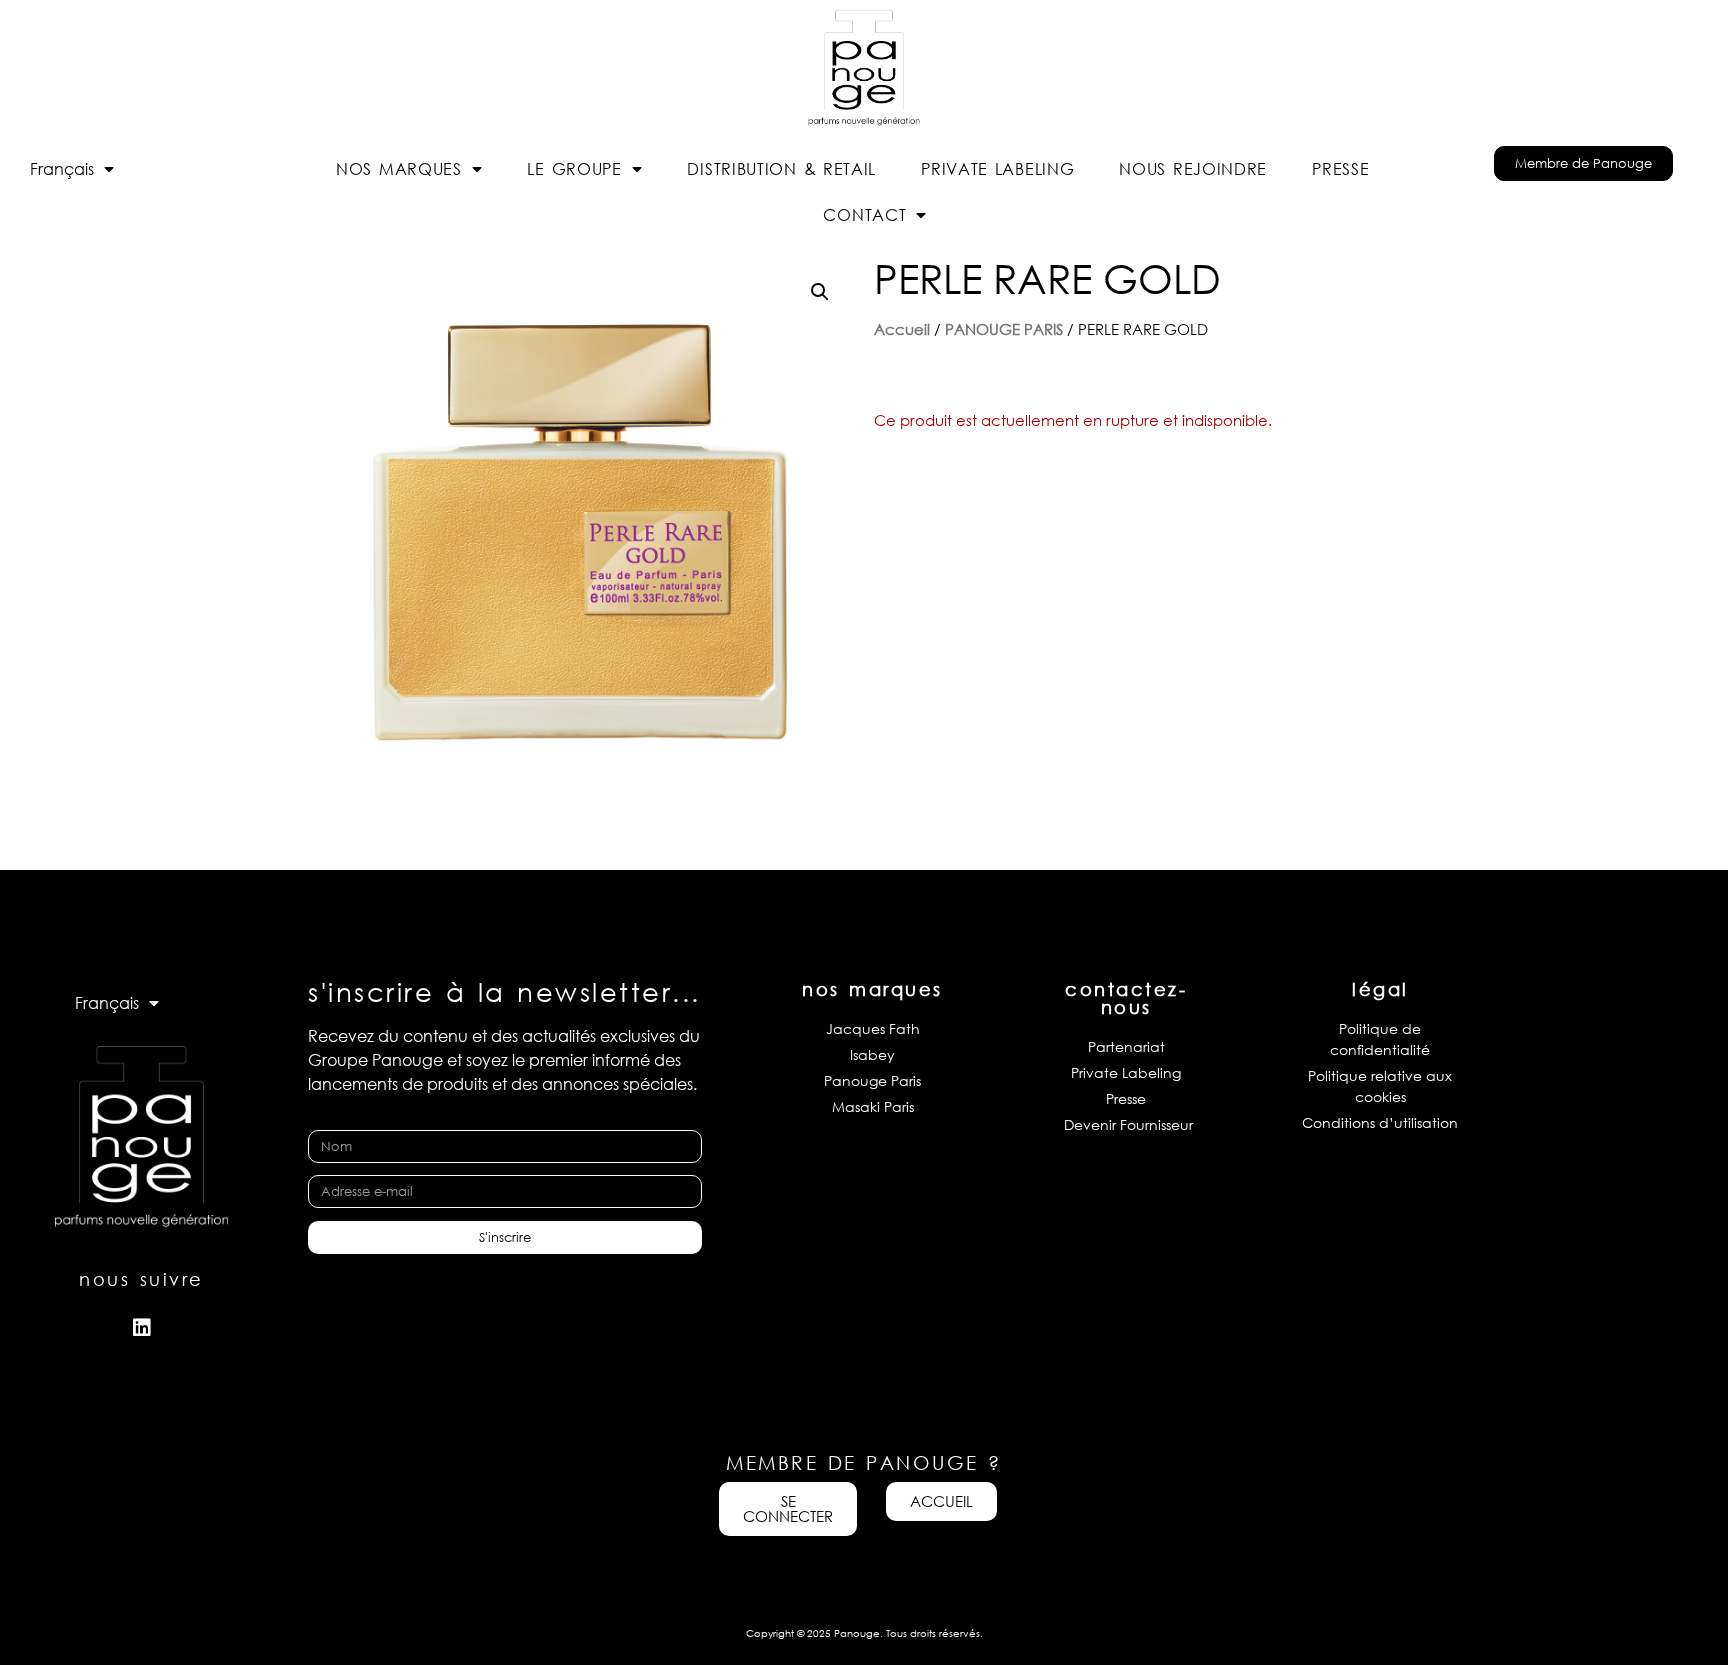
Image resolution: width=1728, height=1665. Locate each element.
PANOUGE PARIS (1004, 329)
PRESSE (1340, 168)
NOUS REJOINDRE (1193, 168)
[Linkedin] (142, 1328)
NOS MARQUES (399, 168)
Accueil (902, 329)
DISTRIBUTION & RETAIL (781, 168)
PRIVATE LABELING (997, 168)
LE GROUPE (574, 168)
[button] (820, 292)
